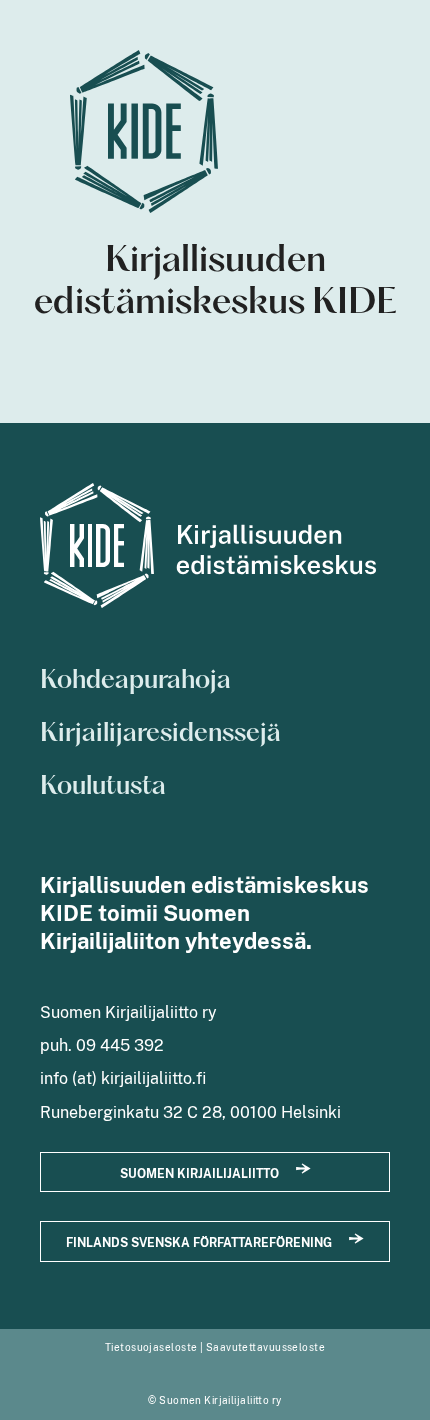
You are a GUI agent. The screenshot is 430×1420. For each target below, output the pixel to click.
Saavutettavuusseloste (265, 1347)
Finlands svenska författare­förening (199, 1242)
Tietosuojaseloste (151, 1347)
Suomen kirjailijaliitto (199, 1173)
